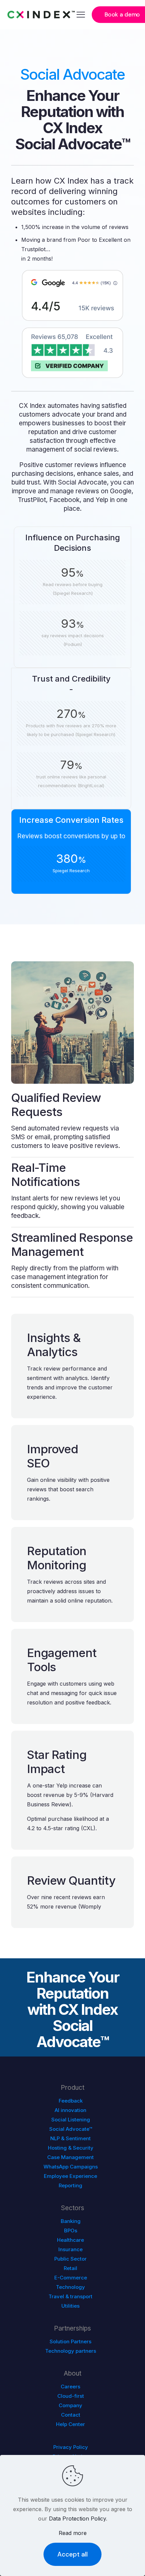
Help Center (70, 2424)
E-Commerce (71, 2278)
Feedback (71, 2101)
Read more (73, 2533)
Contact (71, 2415)
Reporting (70, 2185)
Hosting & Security (71, 2148)
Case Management (70, 2157)
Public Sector (70, 2259)
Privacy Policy (71, 2447)
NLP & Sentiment (70, 2138)
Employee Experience (70, 2176)
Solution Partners (70, 2341)
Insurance (70, 2249)
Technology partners (71, 2351)
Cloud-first (71, 2396)
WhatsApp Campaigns (71, 2167)
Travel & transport (70, 2296)
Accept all (72, 2554)
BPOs (71, 2231)
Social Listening (71, 2120)
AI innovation (70, 2110)
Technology (70, 2287)
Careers (70, 2387)
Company (70, 2405)
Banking (71, 2221)
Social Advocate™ (71, 2129)
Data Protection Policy (77, 2519)
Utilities (70, 2306)
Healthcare (70, 2240)
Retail (70, 2268)
